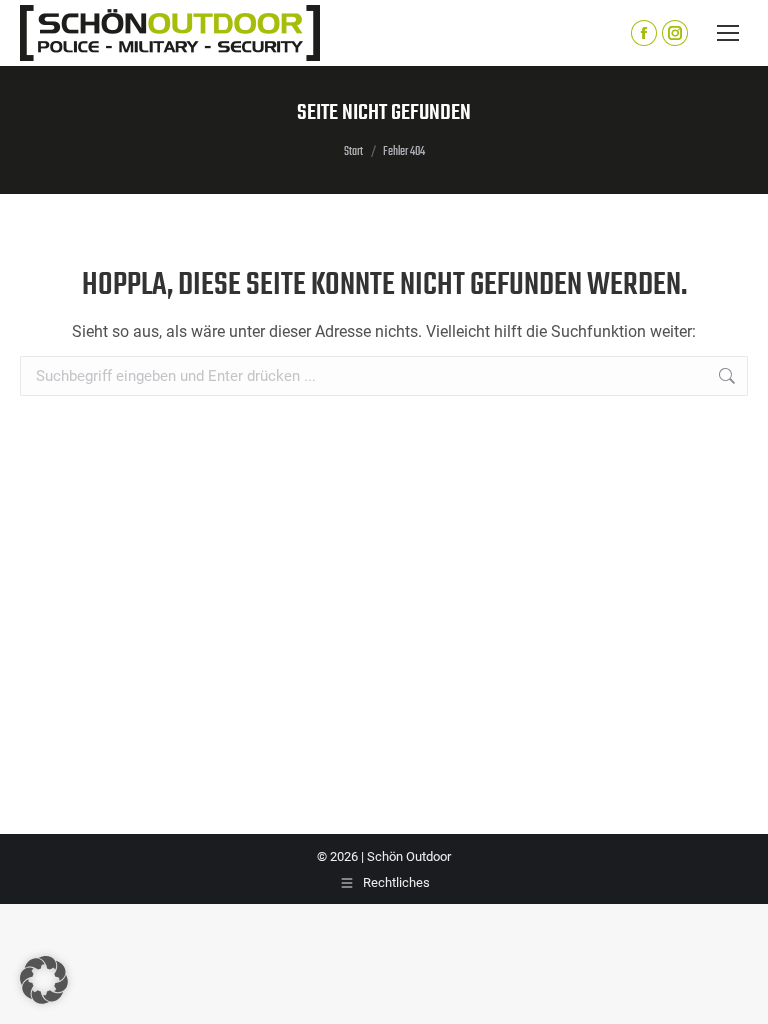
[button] (44, 980)
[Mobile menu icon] (728, 33)
